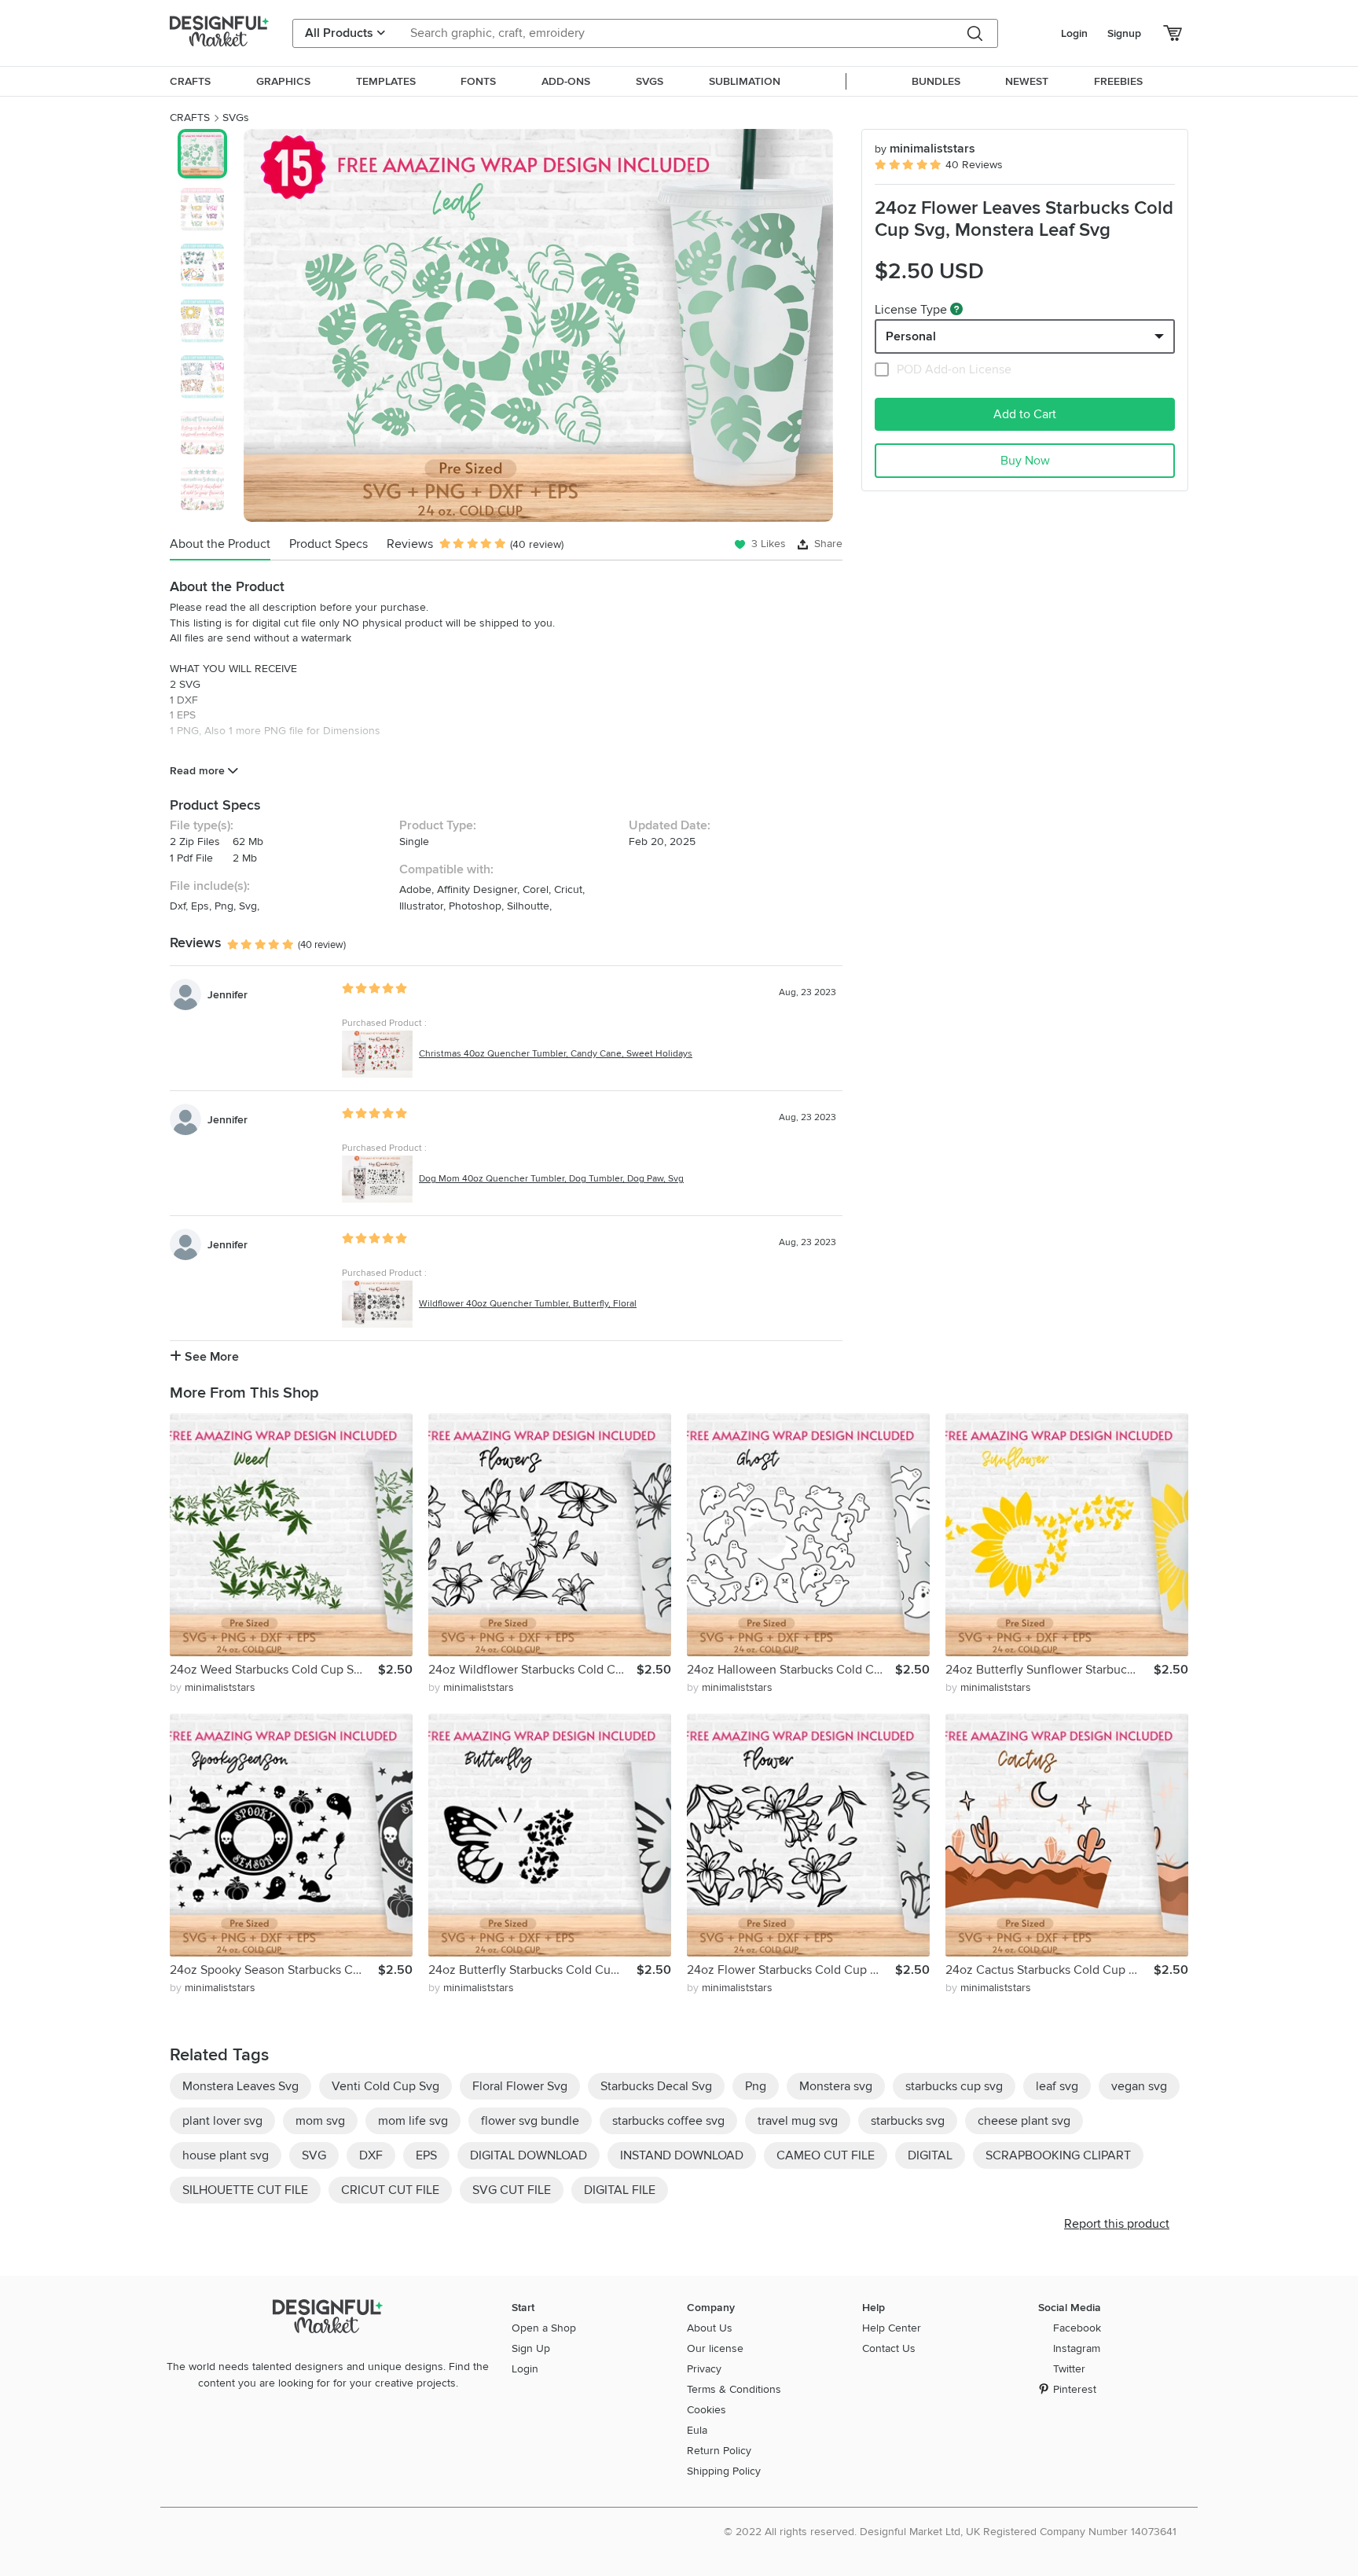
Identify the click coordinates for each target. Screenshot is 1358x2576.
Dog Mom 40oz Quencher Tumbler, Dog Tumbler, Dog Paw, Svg (551, 1179)
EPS (426, 2155)
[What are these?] (956, 309)
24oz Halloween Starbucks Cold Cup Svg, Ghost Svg (791, 1670)
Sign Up (531, 2348)
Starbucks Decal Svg (656, 2086)
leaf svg (1057, 2086)
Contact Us (889, 2348)
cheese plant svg (1024, 2121)
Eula (697, 2430)
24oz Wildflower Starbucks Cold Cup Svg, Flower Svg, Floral (532, 1670)
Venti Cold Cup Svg (385, 2086)
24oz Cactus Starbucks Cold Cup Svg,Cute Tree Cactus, (1050, 1970)
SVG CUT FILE (512, 2190)
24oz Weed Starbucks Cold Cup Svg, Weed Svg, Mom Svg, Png (274, 1670)
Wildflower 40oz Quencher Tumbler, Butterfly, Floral (528, 1304)
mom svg (320, 2121)
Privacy (704, 2369)
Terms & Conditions (734, 2389)
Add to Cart (1025, 414)
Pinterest (1075, 2389)
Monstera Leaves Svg (240, 2086)
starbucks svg (908, 2121)
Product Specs (328, 544)
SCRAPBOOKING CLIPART (1058, 2155)
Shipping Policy (724, 2471)
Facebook (1077, 2328)
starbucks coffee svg (668, 2121)
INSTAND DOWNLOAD (682, 2155)
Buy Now (1025, 461)
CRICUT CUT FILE (390, 2190)
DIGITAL (930, 2155)
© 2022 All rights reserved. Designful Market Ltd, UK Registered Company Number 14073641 (950, 2532)
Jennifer (228, 995)
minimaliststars (925, 149)
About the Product (220, 544)
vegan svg (1139, 2086)
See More (210, 1357)
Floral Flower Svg (520, 2086)
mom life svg (413, 2121)
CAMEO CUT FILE (826, 2155)
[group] (538, 325)
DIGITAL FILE (620, 2190)
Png (756, 2086)
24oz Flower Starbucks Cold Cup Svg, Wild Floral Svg (791, 1970)
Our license (715, 2348)
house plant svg (226, 2155)
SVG (314, 2155)
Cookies (707, 2410)
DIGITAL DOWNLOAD (529, 2155)
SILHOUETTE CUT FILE (245, 2190)
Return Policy (719, 2451)
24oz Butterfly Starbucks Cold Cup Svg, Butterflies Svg (532, 1970)
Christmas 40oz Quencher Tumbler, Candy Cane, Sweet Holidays (556, 1054)
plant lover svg (222, 2121)
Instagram (1077, 2348)
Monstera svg (836, 2086)
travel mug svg (798, 2121)
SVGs (236, 118)
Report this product (1117, 2224)
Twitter (1069, 2369)
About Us (710, 2328)
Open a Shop (544, 2328)
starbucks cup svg (954, 2086)
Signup (1124, 33)
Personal (911, 336)
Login (1074, 33)
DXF (371, 2155)
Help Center (892, 2328)
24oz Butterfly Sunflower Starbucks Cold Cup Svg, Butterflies (1050, 1670)
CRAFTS (190, 118)
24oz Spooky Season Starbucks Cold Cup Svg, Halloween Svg (274, 1970)
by (213, 1687)
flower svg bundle (530, 2121)
